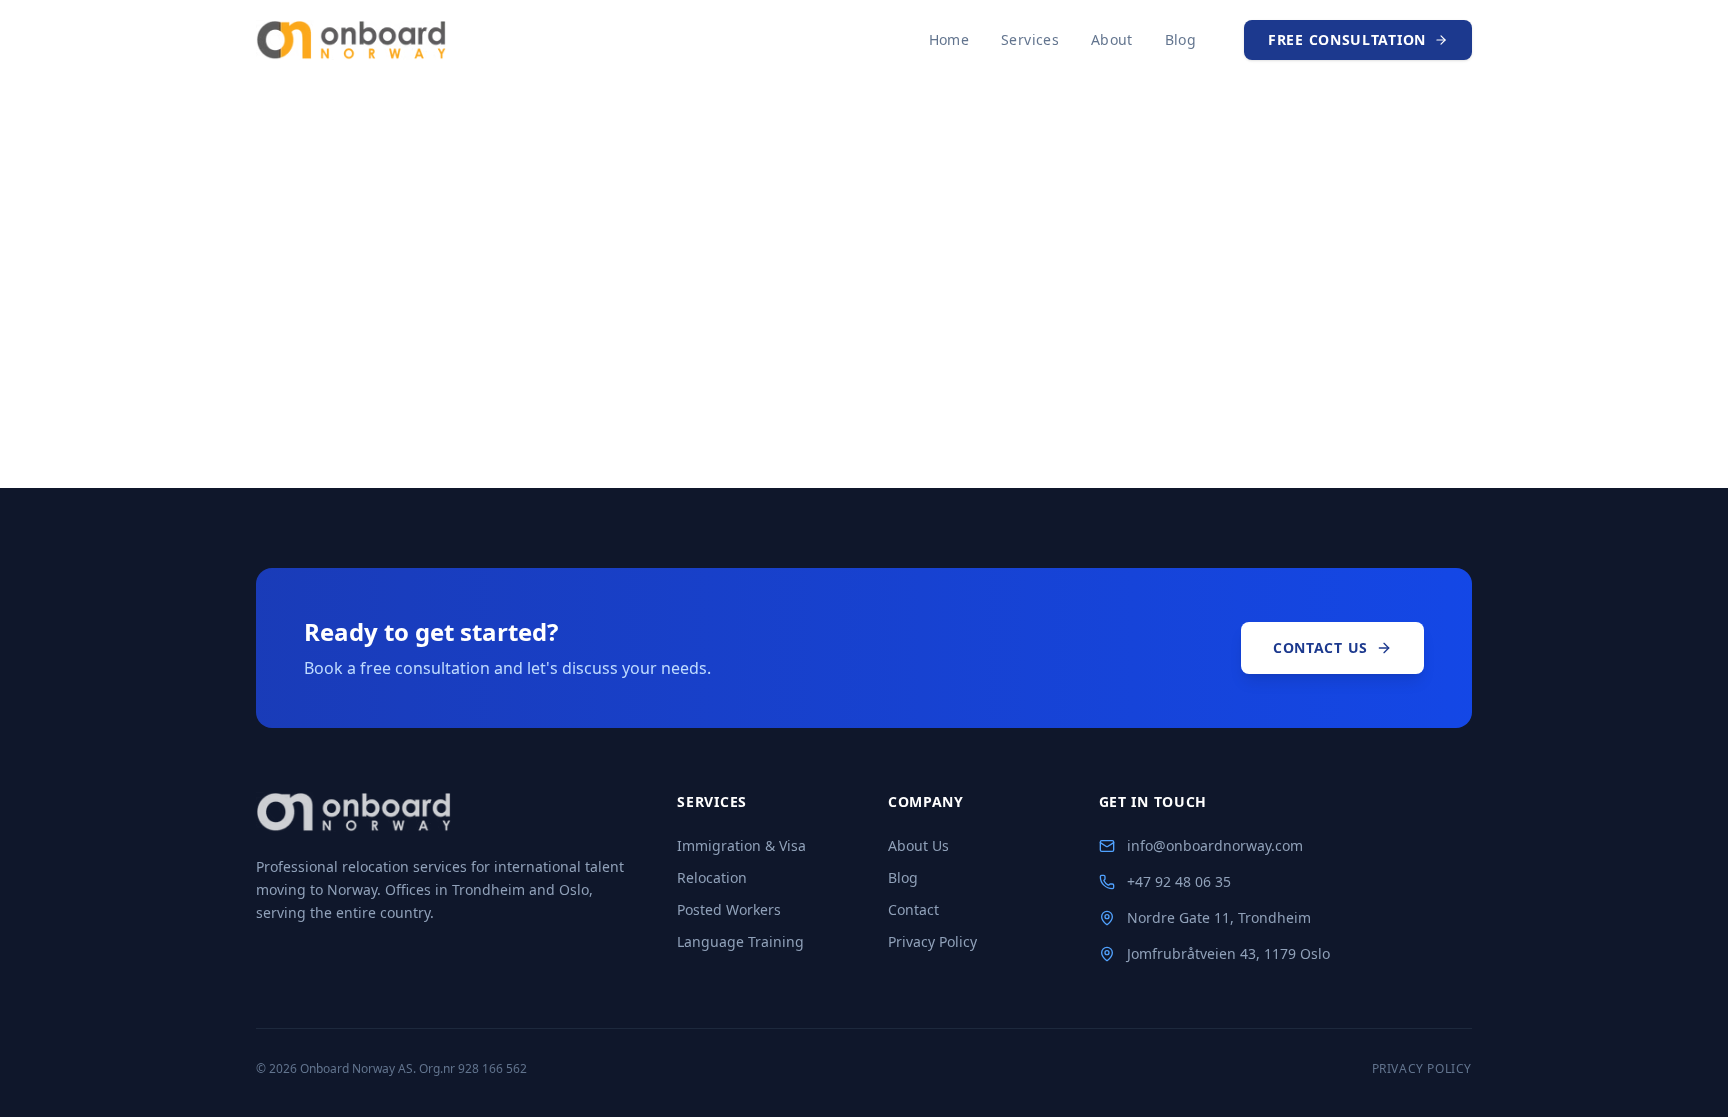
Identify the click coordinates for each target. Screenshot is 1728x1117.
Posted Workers (729, 909)
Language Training (740, 941)
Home (949, 39)
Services (1030, 39)
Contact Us (1320, 647)
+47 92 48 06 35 (1179, 881)
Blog (1180, 39)
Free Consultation (1347, 39)
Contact (913, 909)
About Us (918, 845)
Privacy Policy (932, 941)
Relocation (712, 877)
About (1112, 39)
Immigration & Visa (741, 845)
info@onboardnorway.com (1215, 845)
